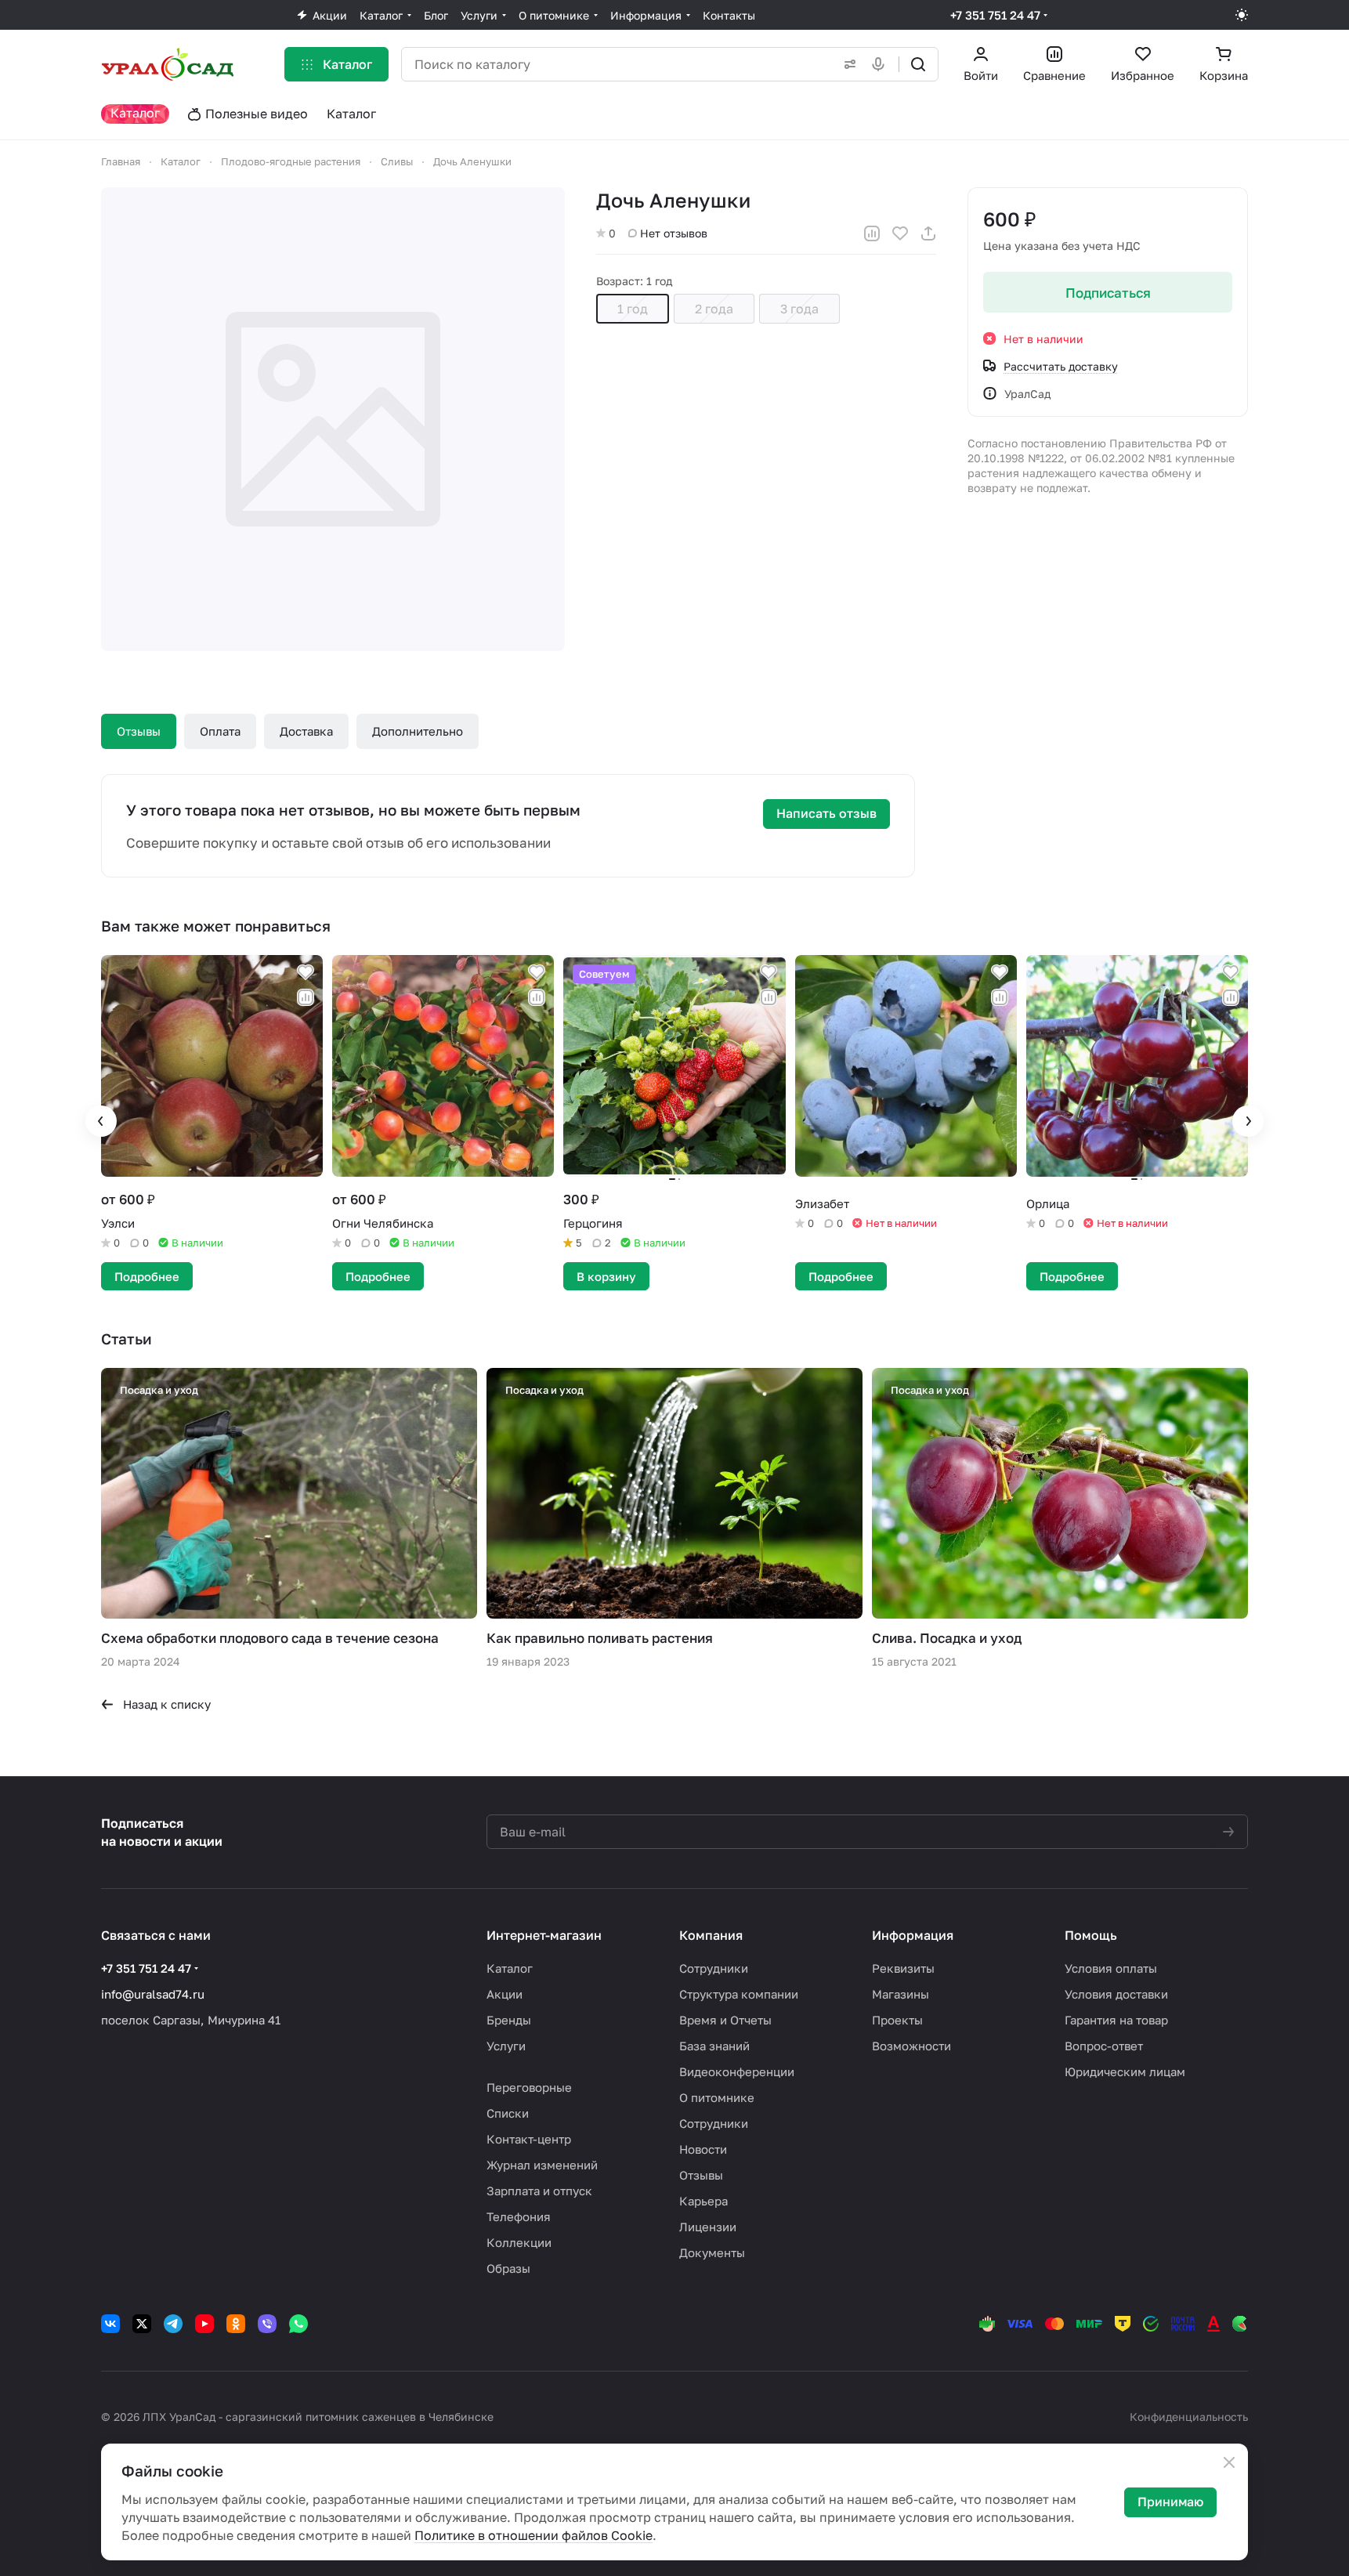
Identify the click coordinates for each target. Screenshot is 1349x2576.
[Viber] (267, 2324)
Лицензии (708, 2227)
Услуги (506, 2046)
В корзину (606, 1276)
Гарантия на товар (1116, 2020)
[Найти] (918, 64)
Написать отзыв (826, 813)
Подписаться (1108, 293)
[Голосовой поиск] (881, 64)
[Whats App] (298, 2324)
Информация (913, 1935)
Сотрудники (714, 1968)
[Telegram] (173, 2324)
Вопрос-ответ (1104, 2046)
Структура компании (739, 1994)
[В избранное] (900, 233)
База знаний (714, 2046)
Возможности (911, 2046)
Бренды (509, 2020)
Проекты (897, 2020)
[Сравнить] (872, 233)
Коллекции (519, 2242)
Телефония (519, 2216)
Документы (712, 2252)
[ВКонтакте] (110, 2324)
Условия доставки (1116, 1994)
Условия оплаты (1111, 1968)
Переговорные (529, 2087)
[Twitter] (142, 2324)
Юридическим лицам (1125, 2071)
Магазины (901, 1994)
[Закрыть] (1229, 2462)
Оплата (220, 731)
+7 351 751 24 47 (995, 15)
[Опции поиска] (847, 64)
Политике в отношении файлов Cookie (533, 2535)
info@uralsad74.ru (153, 1994)
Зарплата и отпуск (539, 2191)
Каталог (510, 1968)
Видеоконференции (737, 2071)
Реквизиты (903, 1968)
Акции (505, 1994)
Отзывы (139, 731)
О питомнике (717, 2097)
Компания (711, 1935)
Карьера (703, 2201)
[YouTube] (204, 2324)
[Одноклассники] (236, 2324)
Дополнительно (418, 731)
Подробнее (147, 1276)
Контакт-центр (529, 2139)
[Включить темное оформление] (1242, 15)
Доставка (306, 731)
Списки (508, 2113)
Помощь (1091, 1935)
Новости (703, 2149)
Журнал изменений (542, 2165)
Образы (508, 2268)
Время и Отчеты (725, 2020)
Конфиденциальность (1189, 2417)
